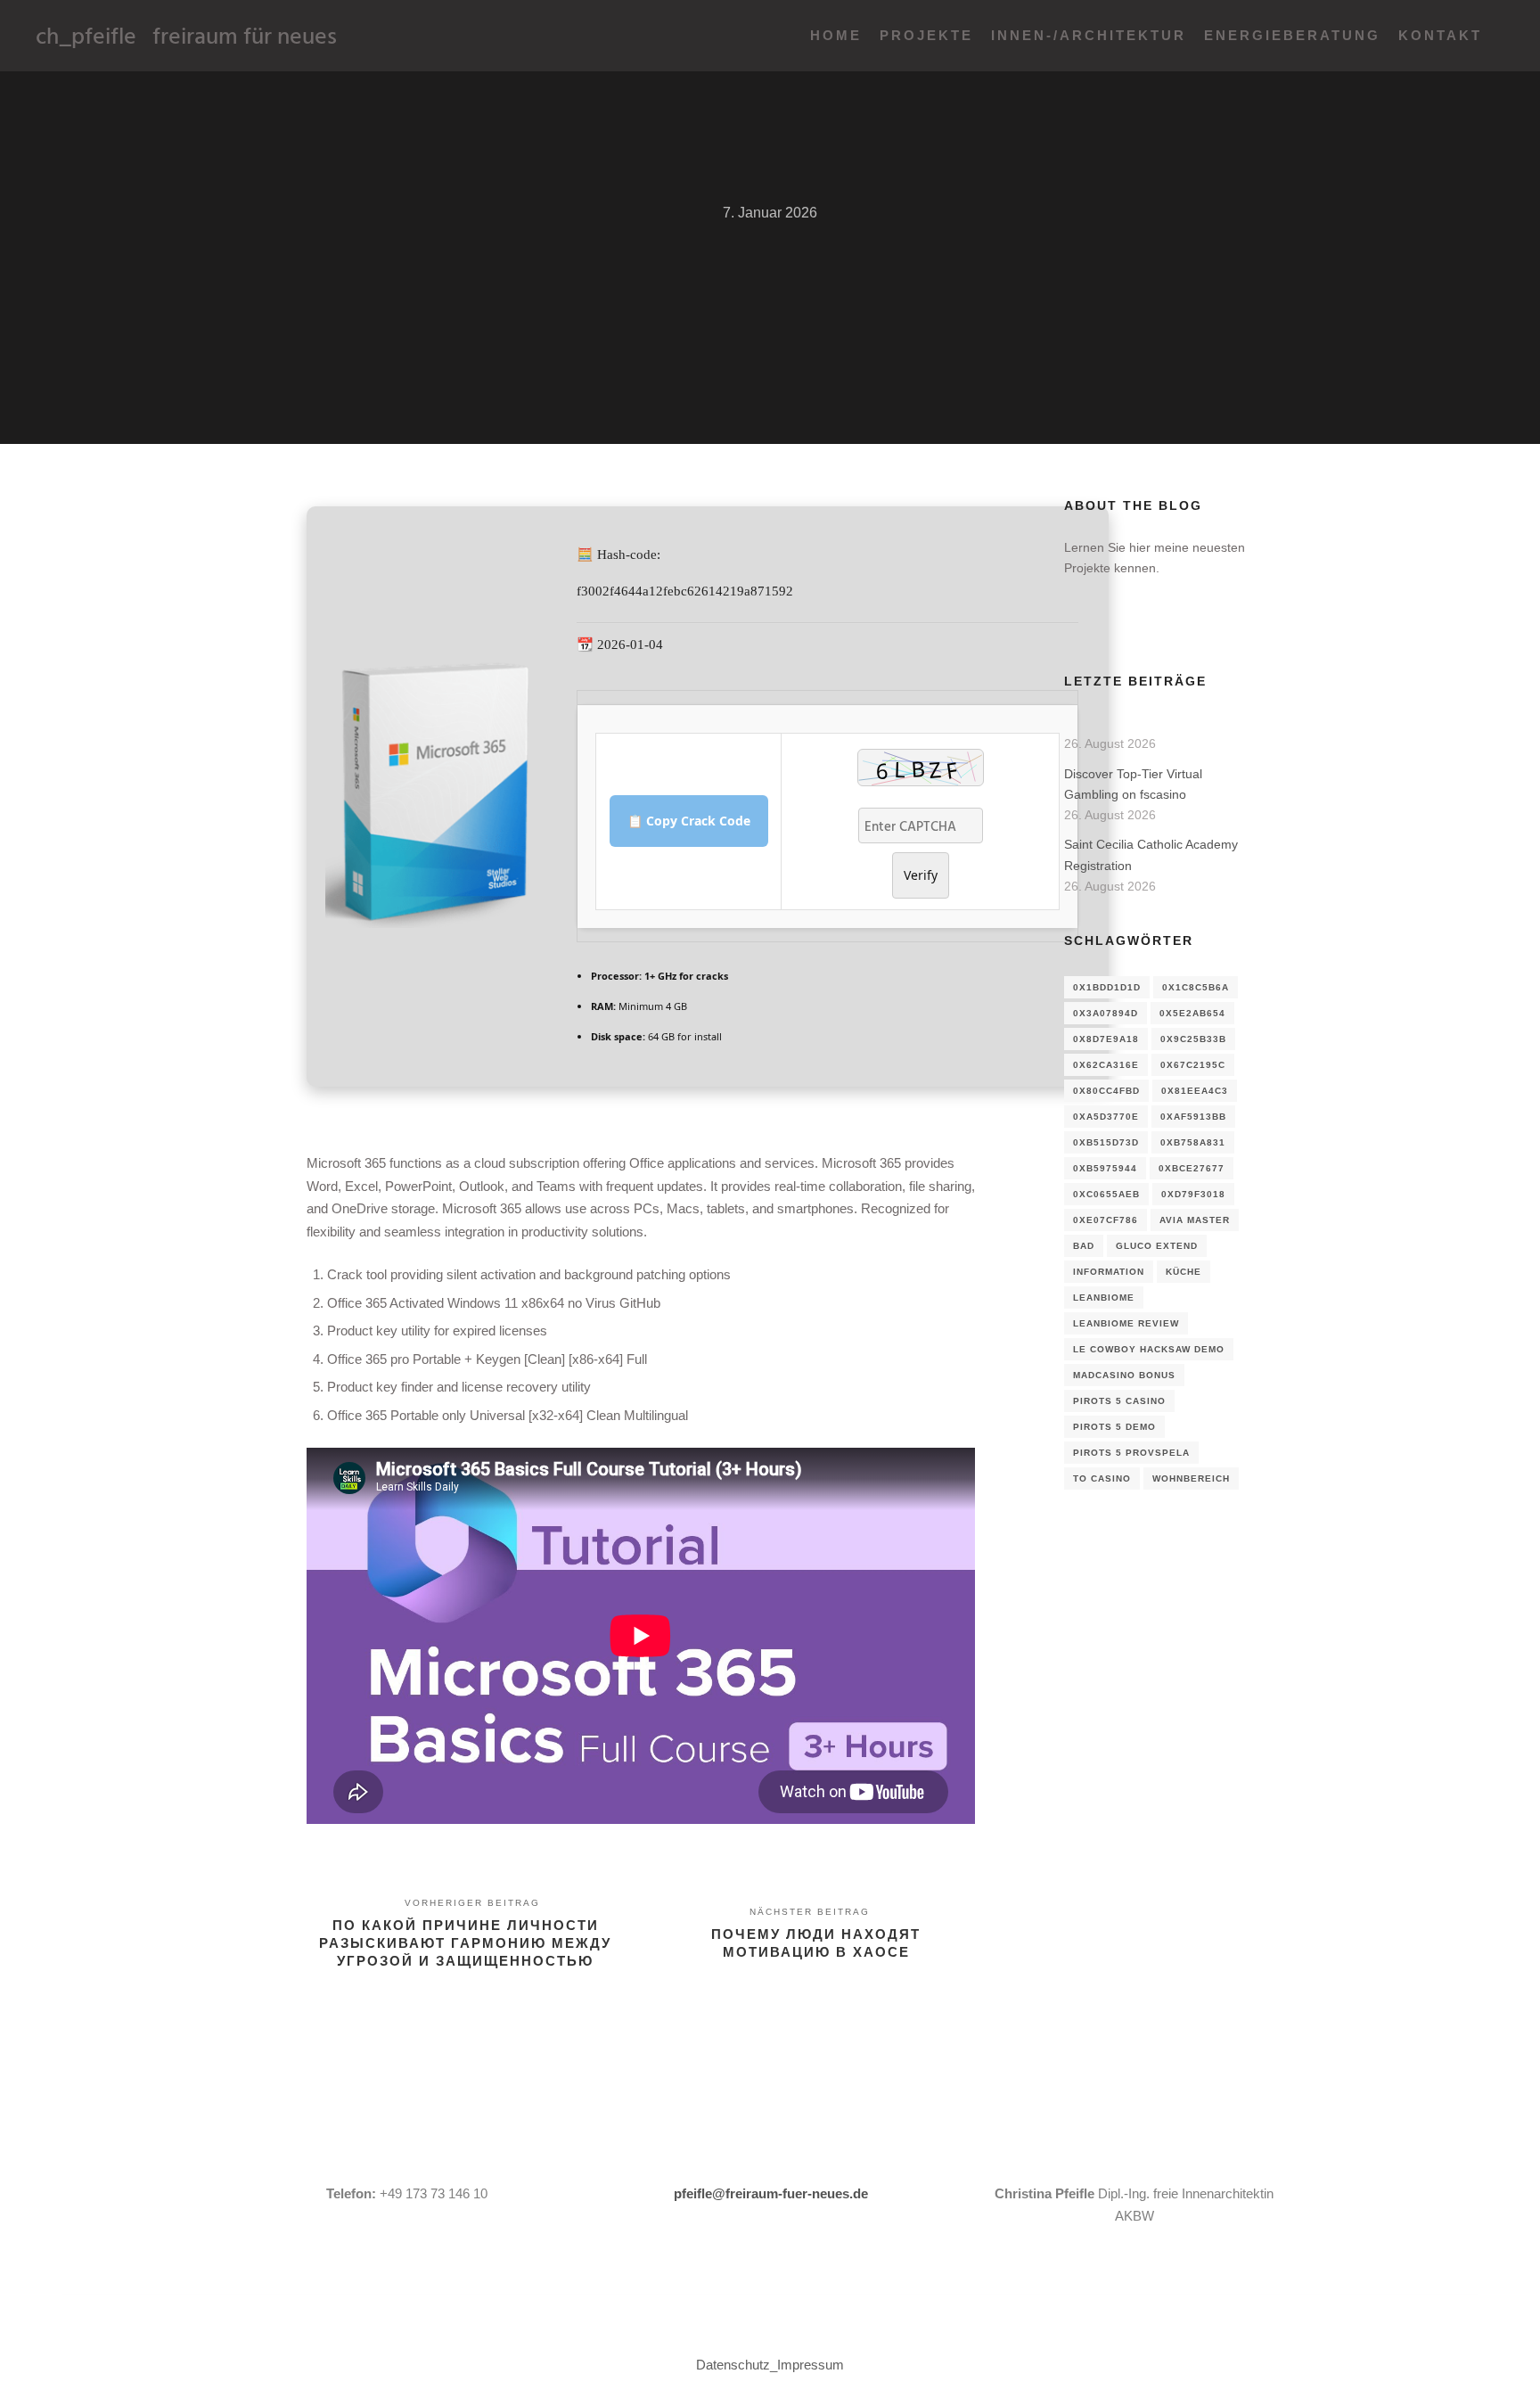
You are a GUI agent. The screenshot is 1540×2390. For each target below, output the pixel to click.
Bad (1084, 1246)
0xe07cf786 (1106, 1220)
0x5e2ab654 (1192, 1013)
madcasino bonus (1124, 1375)
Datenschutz (733, 2365)
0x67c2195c (1193, 1065)
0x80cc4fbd (1106, 1091)
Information (1109, 1272)
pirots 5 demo (1114, 1427)
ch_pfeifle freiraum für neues (125, 35)
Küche (1184, 1272)
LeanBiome (1104, 1298)
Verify (921, 875)
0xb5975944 (1105, 1168)
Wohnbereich (1191, 1478)
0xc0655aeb (1106, 1194)
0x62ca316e (1106, 1065)
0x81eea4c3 (1195, 1091)
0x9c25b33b (1193, 1039)
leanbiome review (1126, 1323)
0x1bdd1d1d (1107, 987)
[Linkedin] (1076, 626)
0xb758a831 (1193, 1142)
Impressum (811, 2365)
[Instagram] (1102, 626)
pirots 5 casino (1119, 1401)
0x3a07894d (1106, 1013)
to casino (1102, 1478)
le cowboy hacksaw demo (1149, 1349)
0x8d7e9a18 (1106, 1039)
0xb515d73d (1106, 1142)
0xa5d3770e (1106, 1117)
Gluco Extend (1157, 1246)
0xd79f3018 (1193, 1194)
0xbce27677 (1192, 1168)
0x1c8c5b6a (1196, 987)
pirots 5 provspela (1131, 1453)
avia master (1195, 1220)
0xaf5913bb (1193, 1117)
